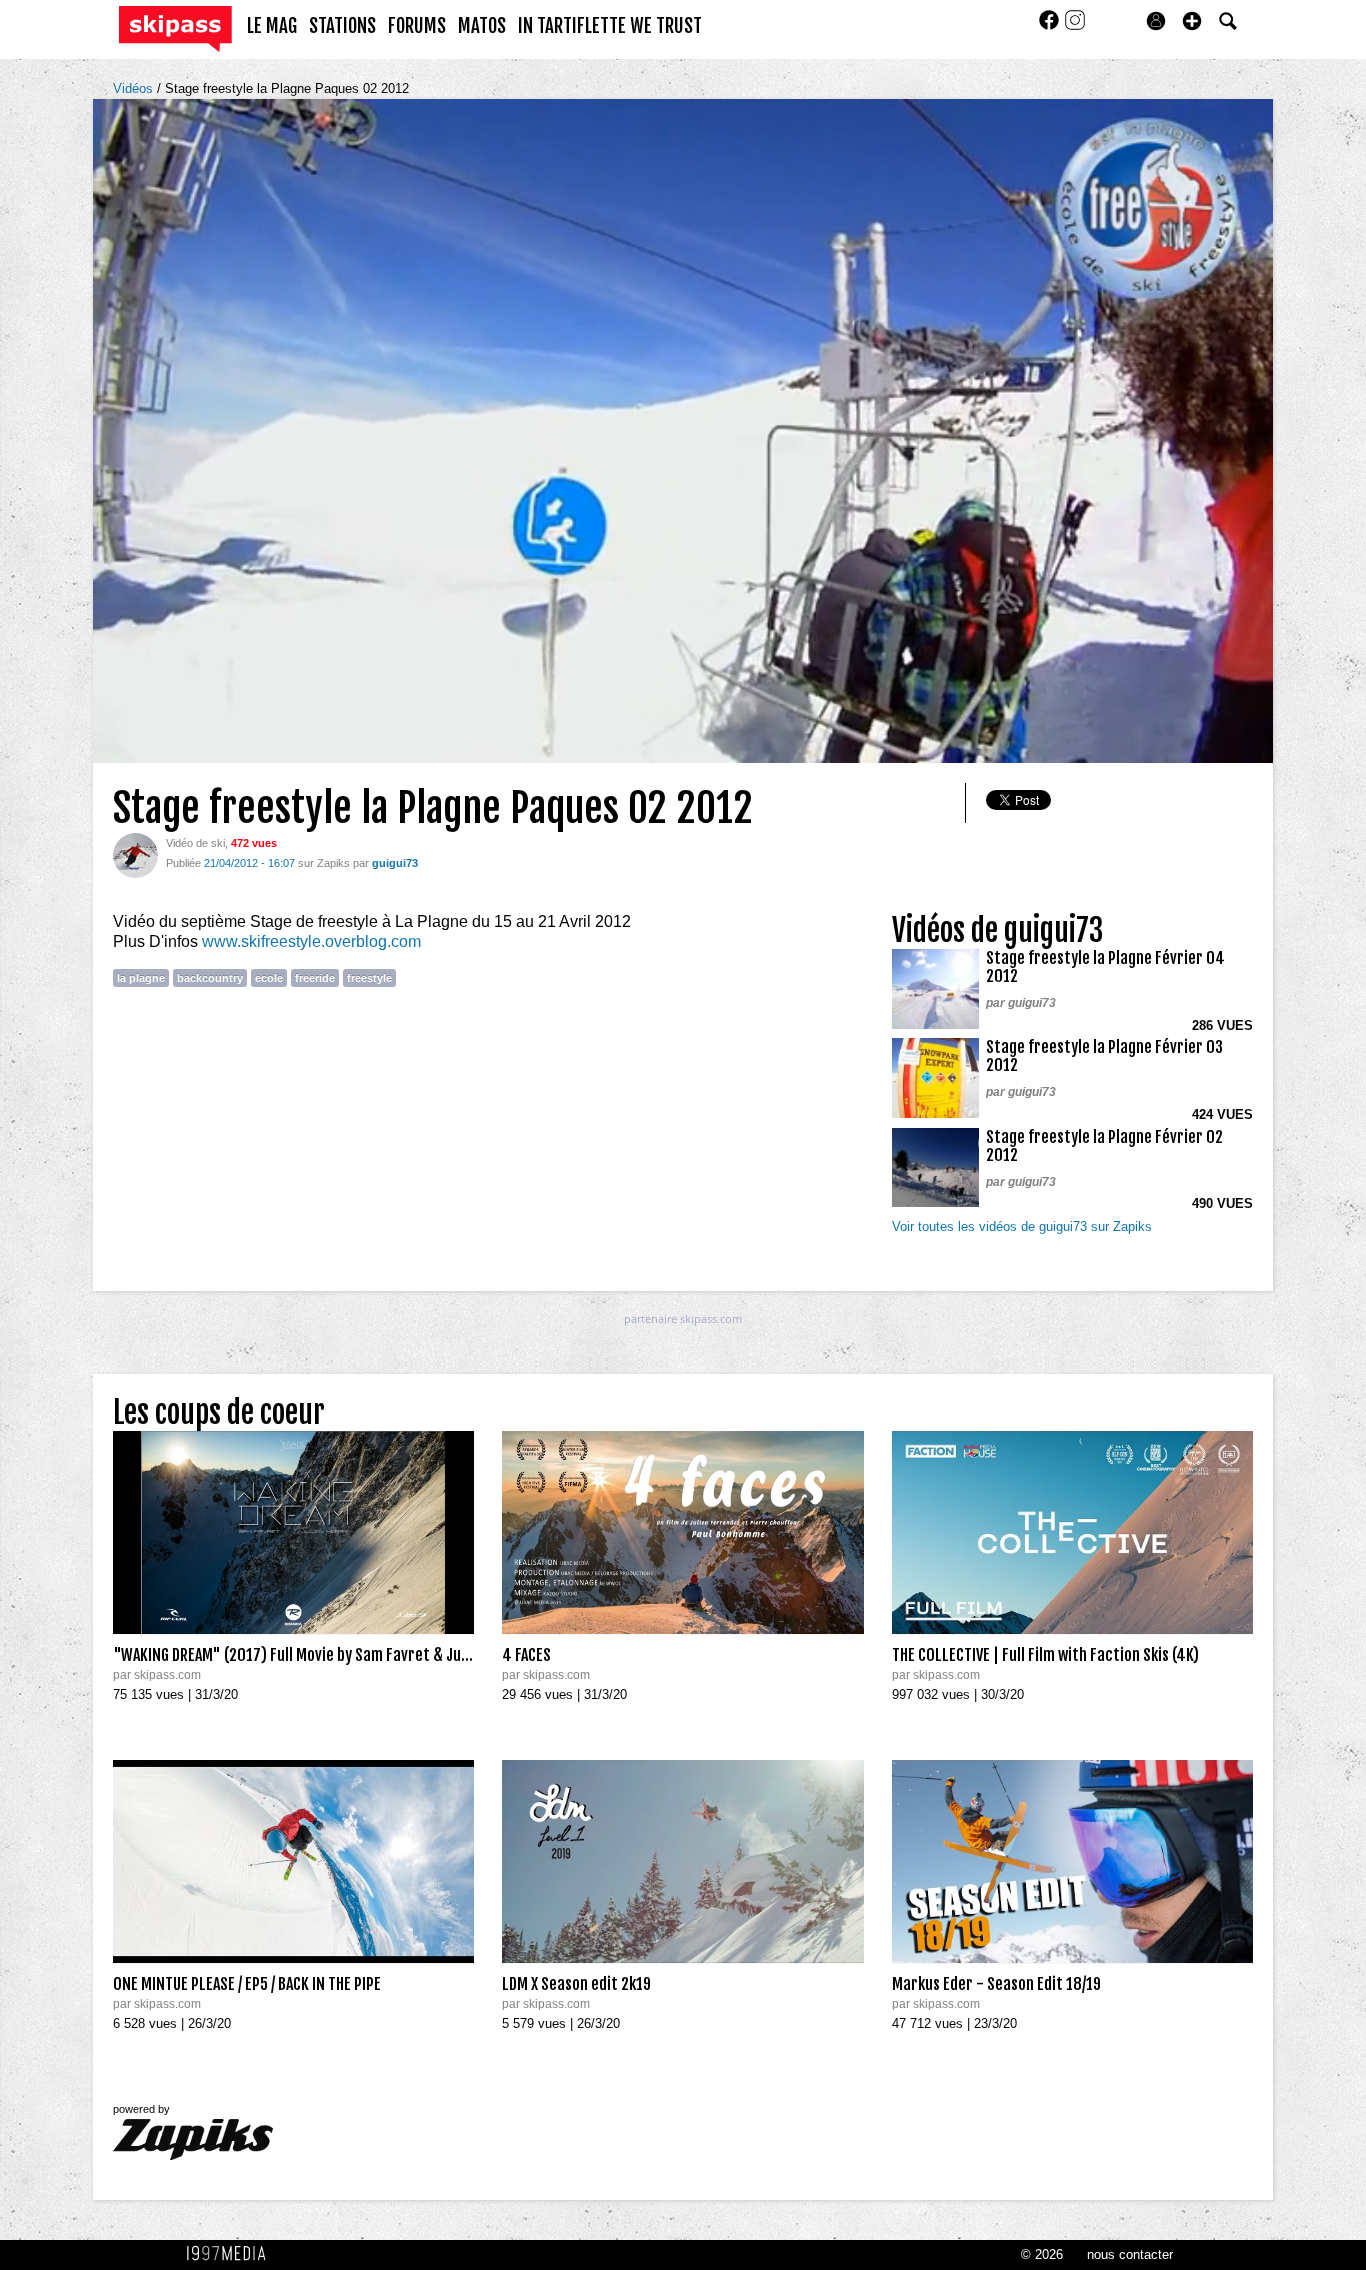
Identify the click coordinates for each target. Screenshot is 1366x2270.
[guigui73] (135, 854)
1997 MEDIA (232, 2254)
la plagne (141, 978)
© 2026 (1042, 2254)
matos (482, 26)
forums (417, 26)
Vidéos (135, 88)
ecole (269, 978)
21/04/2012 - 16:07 (249, 863)
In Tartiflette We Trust (610, 26)
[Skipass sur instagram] (1075, 26)
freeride (315, 978)
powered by (141, 2109)
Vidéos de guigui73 (997, 930)
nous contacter (1130, 2254)
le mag (272, 26)
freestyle (369, 978)
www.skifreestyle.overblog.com (311, 941)
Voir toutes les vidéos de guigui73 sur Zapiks (1022, 1226)
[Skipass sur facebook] (1051, 26)
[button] (1192, 21)
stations (342, 26)
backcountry (210, 978)
